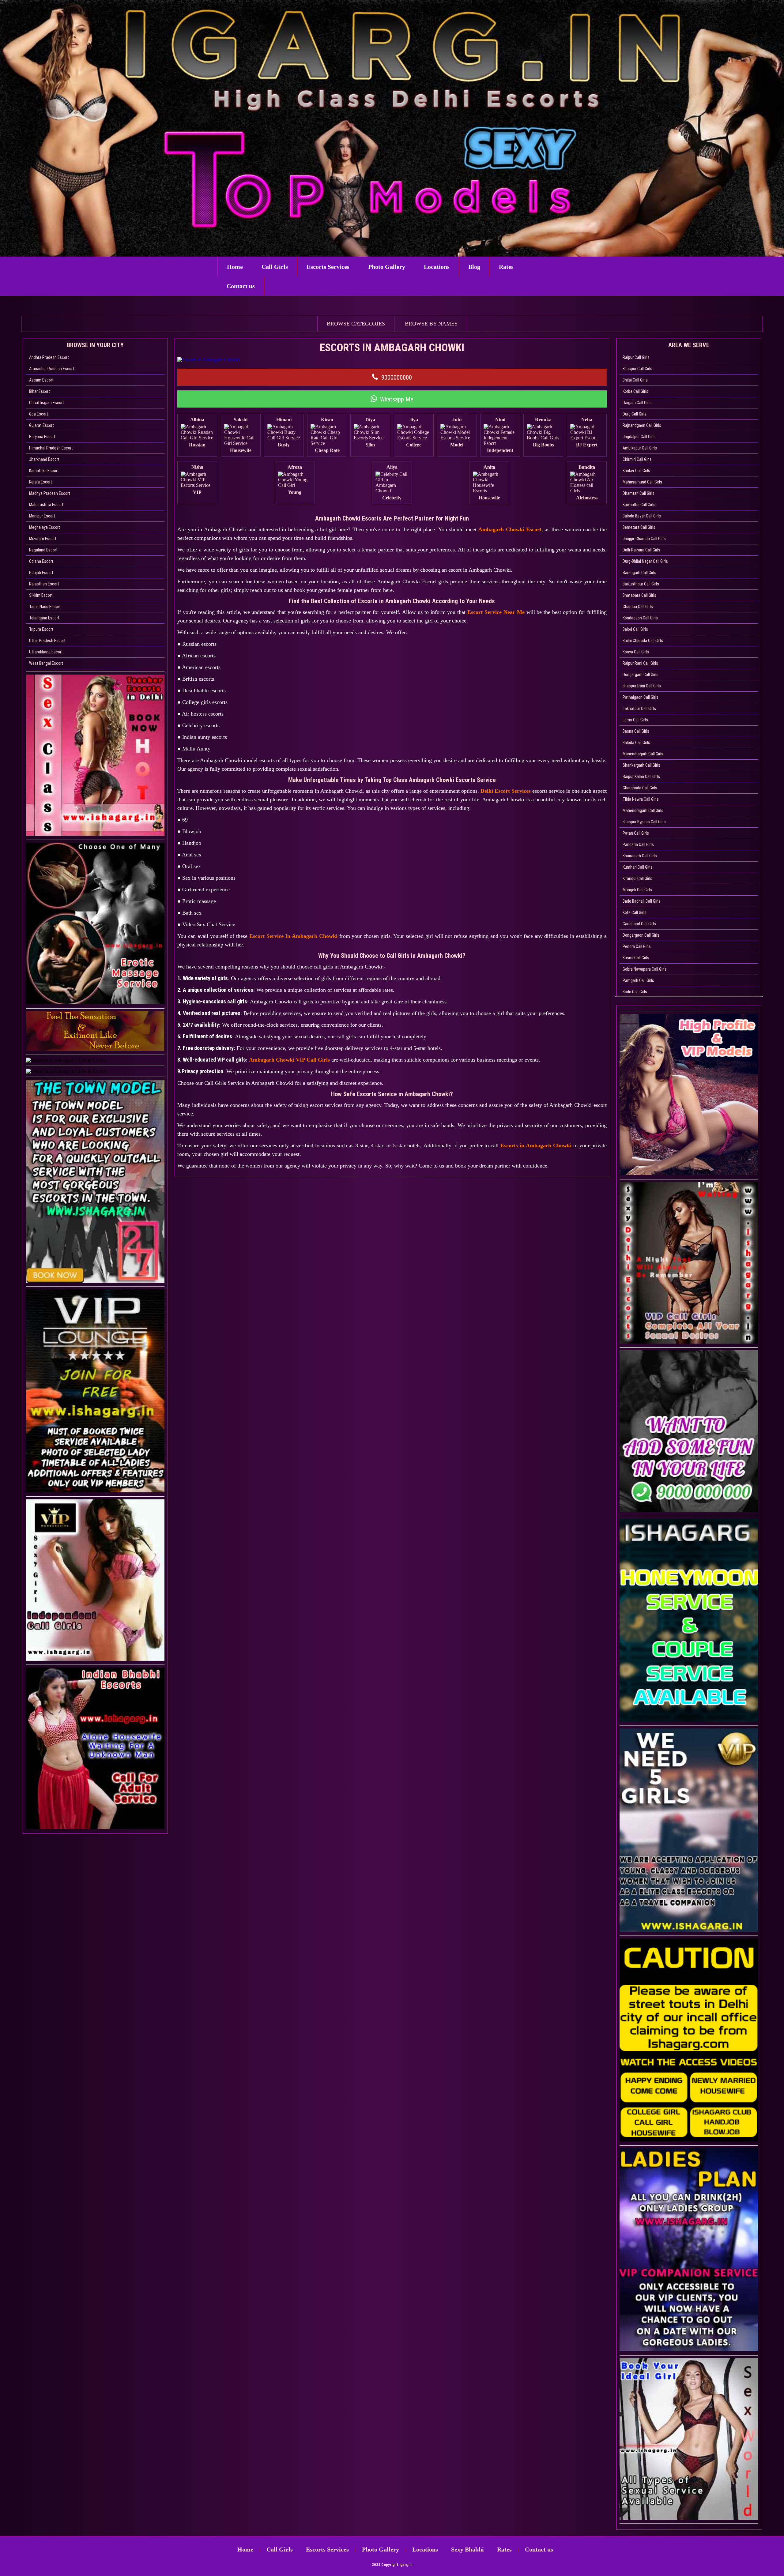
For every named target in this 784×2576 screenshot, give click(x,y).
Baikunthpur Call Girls (641, 584)
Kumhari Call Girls (638, 867)
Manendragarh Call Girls (643, 754)
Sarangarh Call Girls (639, 573)
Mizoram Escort (43, 539)
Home (235, 267)
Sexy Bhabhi (467, 2549)
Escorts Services (328, 267)
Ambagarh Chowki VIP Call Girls (289, 1060)
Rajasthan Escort (44, 584)
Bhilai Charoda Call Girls (643, 641)
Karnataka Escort (44, 471)
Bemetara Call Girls (639, 527)
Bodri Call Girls (635, 992)
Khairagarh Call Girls (640, 856)
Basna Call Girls (636, 731)
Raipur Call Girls (636, 357)
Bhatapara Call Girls (639, 595)
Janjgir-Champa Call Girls (644, 539)
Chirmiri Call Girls (637, 459)
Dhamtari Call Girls (639, 493)
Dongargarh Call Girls (641, 675)
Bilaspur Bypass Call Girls (644, 822)
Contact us (241, 286)
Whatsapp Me (397, 399)
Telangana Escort (44, 618)
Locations (437, 267)
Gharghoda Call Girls (640, 788)
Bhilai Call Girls (635, 380)
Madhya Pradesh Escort (50, 493)
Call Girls (275, 267)
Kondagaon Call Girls (640, 618)
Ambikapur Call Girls (640, 448)
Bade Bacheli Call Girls (642, 901)
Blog (474, 267)
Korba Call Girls (635, 391)
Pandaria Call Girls (638, 844)
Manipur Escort (42, 516)
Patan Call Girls (636, 833)
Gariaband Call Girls (639, 924)
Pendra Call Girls (637, 946)
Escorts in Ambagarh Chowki (536, 1145)
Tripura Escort (41, 629)
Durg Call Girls (635, 414)
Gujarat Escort (41, 425)
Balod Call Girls (635, 629)
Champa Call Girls (638, 607)
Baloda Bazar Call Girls (642, 516)
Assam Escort (41, 380)
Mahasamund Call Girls (642, 482)
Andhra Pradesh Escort (49, 357)
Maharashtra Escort (46, 505)
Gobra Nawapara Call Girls (645, 969)
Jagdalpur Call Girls (639, 437)
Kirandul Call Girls (637, 878)
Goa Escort (39, 414)
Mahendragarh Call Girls (643, 810)
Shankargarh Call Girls (641, 765)
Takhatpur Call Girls (639, 709)
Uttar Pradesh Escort (47, 641)
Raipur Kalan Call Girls (641, 777)
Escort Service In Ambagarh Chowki (293, 936)
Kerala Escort (41, 482)
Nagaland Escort (43, 550)
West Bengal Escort (46, 663)
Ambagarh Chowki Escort (510, 529)
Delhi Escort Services (506, 791)
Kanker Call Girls (636, 471)
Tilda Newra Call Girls (641, 799)
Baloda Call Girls (636, 743)
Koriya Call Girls (636, 652)
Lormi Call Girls (635, 720)
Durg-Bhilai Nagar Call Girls (645, 561)
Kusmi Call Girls (636, 958)
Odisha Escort (41, 561)
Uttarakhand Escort (46, 652)
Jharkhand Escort (44, 459)
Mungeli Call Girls (637, 890)
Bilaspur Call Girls (637, 369)
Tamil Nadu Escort (45, 607)
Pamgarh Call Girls (638, 980)
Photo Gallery (387, 267)
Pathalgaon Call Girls (641, 697)
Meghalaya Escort (45, 527)
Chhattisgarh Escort (47, 403)
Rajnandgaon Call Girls (642, 425)
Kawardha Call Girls (639, 505)
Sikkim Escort (41, 595)
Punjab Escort (41, 573)
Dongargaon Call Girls (641, 935)
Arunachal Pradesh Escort (52, 369)
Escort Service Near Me (496, 612)
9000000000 (397, 378)
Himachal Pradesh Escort (51, 448)
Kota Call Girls (635, 912)
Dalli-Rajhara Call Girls (641, 550)
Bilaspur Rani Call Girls (642, 686)
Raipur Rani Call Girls (640, 663)
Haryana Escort (42, 437)
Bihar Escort (40, 391)
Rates (506, 267)
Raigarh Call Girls (637, 403)
